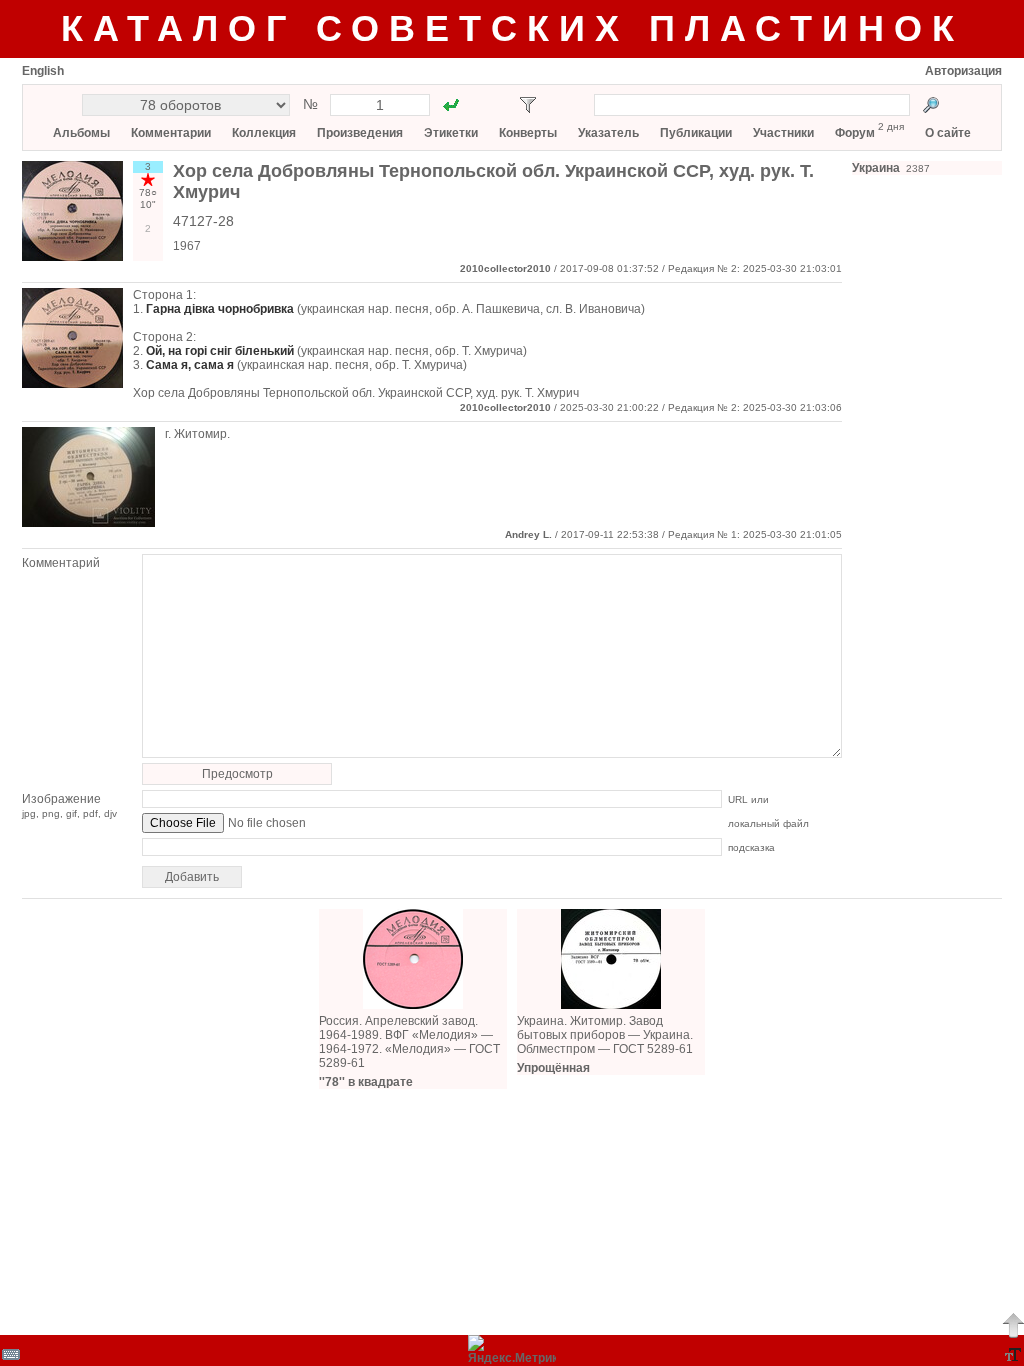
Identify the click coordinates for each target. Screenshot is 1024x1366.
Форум (855, 133)
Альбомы (81, 133)
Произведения (360, 133)
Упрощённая (553, 1068)
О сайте (948, 133)
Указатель (608, 133)
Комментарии (171, 133)
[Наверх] (1013, 1325)
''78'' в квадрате (366, 1082)
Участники (783, 133)
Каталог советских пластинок (512, 28)
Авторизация (963, 71)
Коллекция (264, 133)
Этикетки (451, 133)
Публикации (696, 133)
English (43, 71)
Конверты (528, 133)
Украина (876, 168)
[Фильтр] (528, 105)
